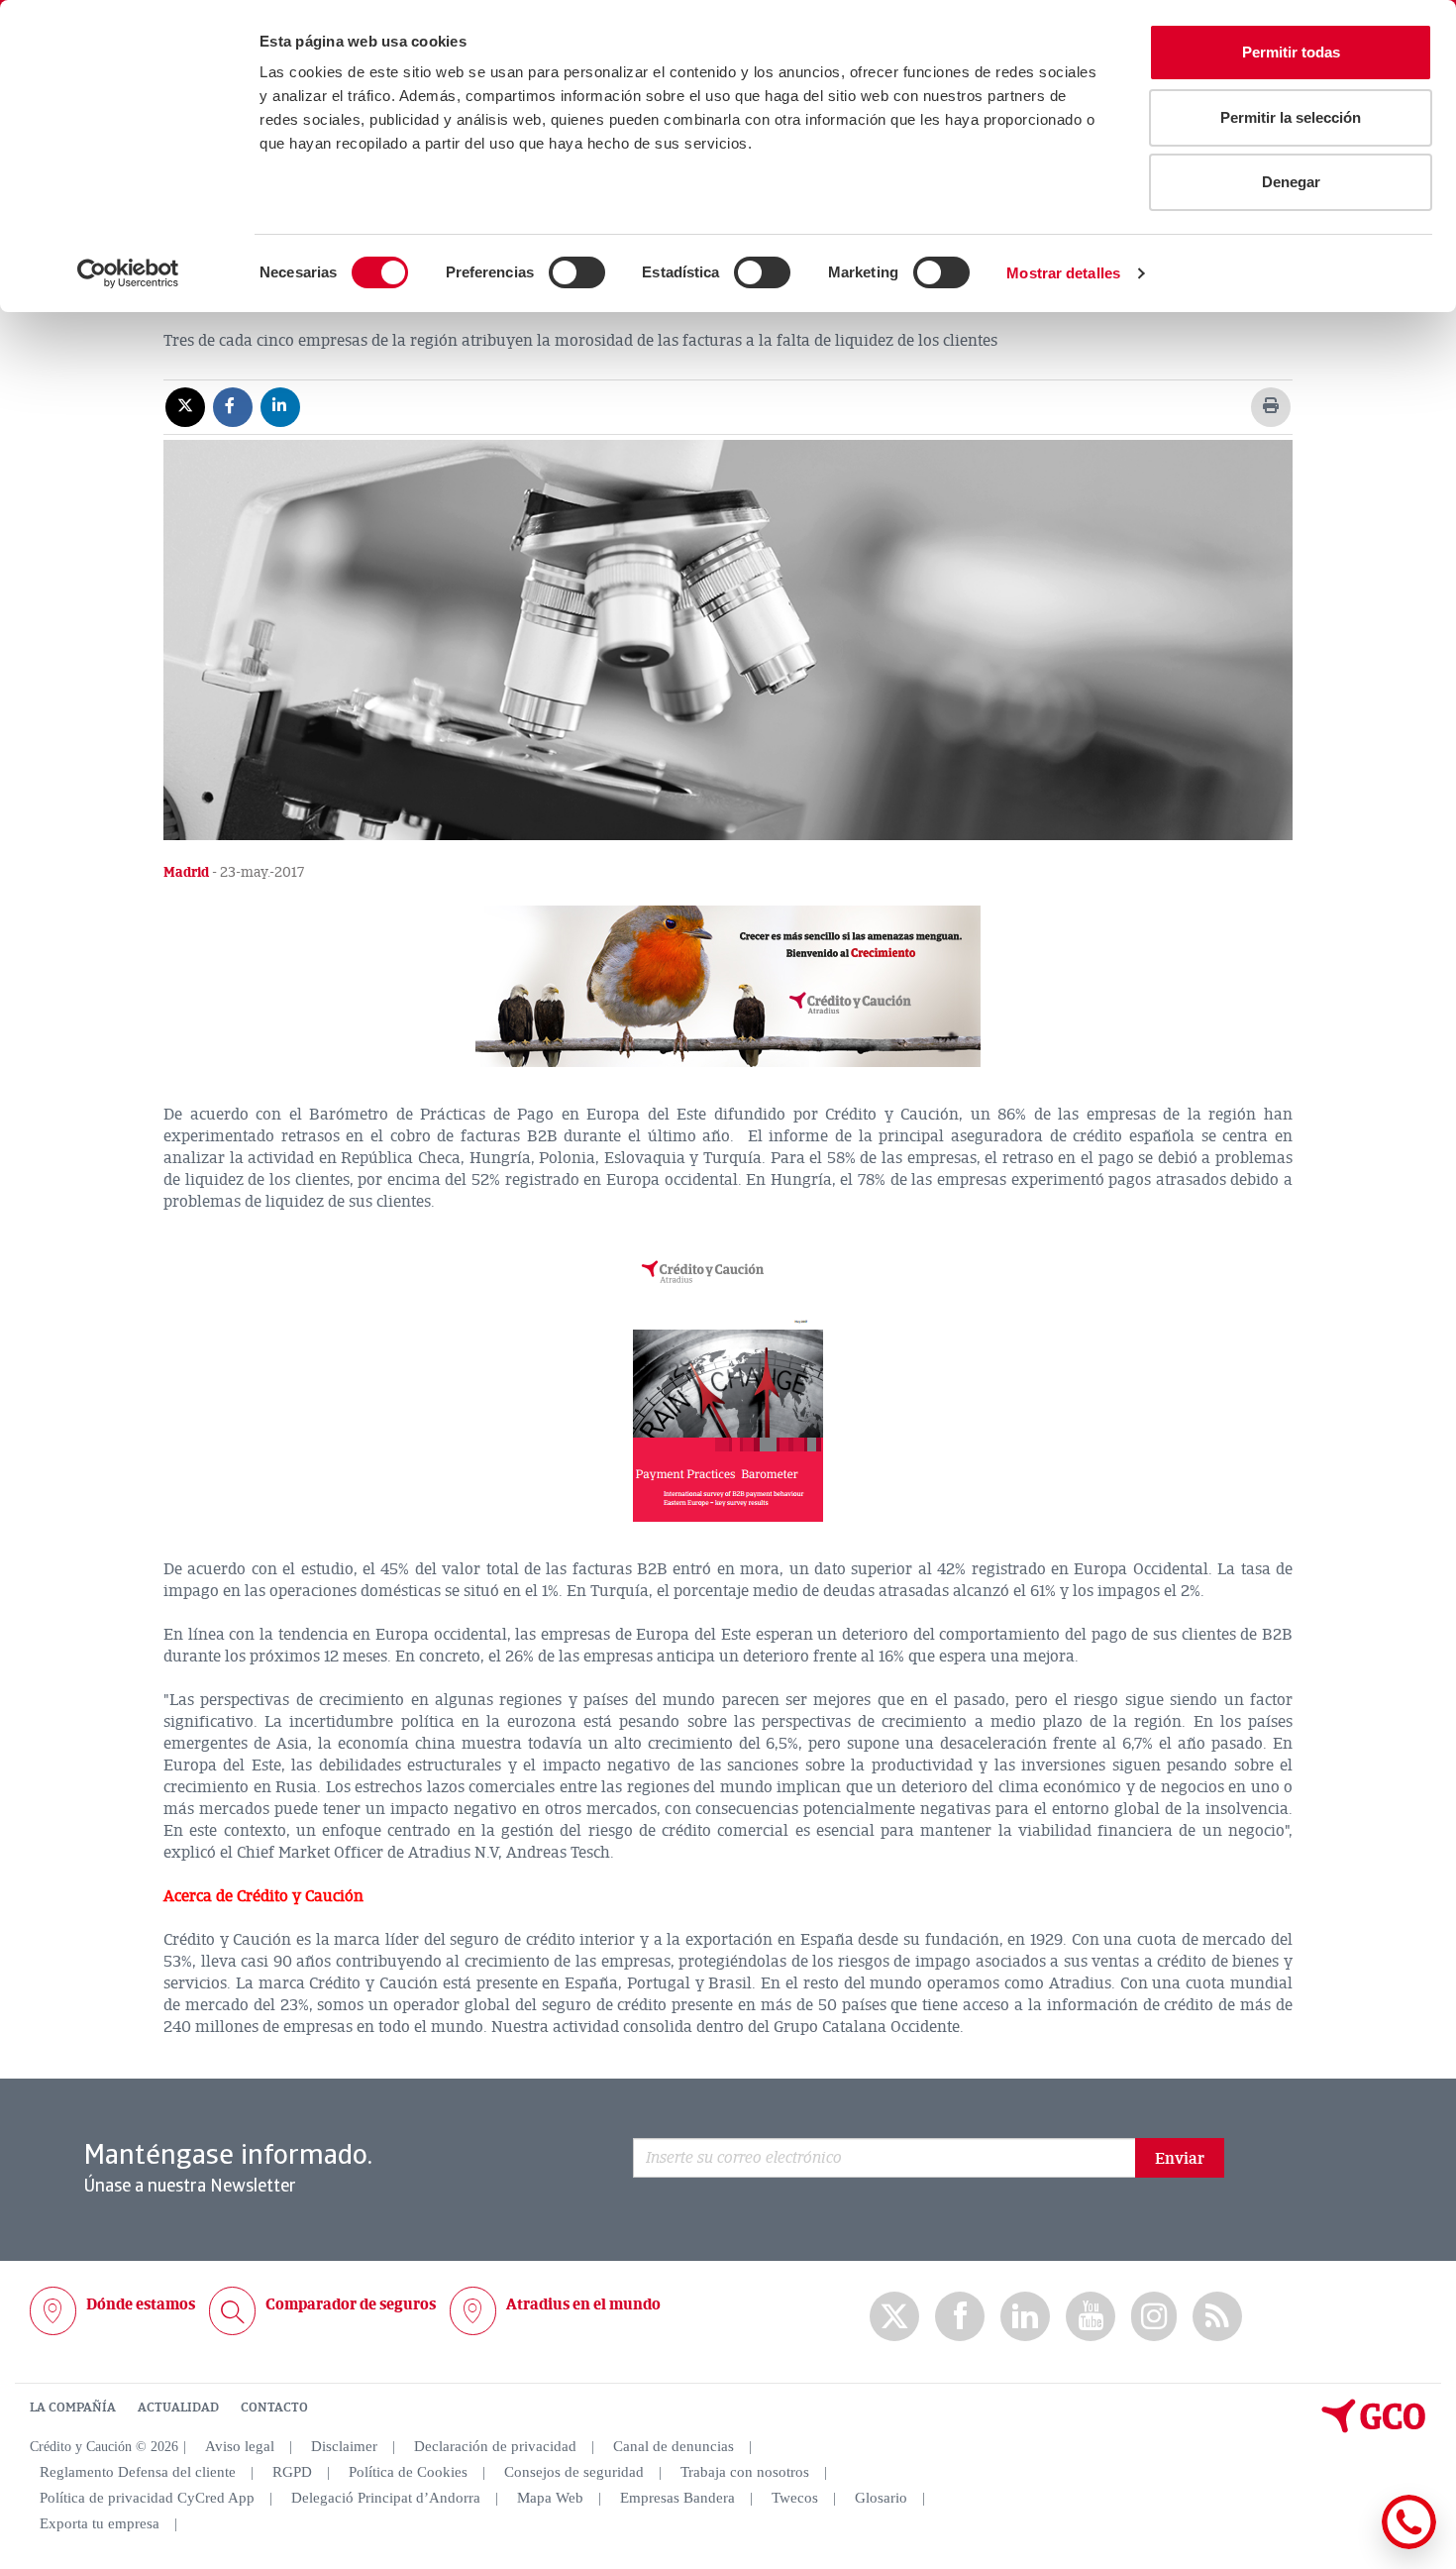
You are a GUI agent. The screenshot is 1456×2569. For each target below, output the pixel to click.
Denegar (1291, 182)
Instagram (1154, 2316)
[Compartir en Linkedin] (280, 406)
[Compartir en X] (185, 406)
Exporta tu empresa (100, 2523)
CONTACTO (274, 2408)
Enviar (1180, 2159)
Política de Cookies (408, 2472)
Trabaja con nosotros (745, 2472)
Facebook (960, 2317)
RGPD (292, 2472)
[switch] (577, 272)
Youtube (1091, 2317)
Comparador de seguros (351, 2304)
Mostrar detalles (1063, 273)
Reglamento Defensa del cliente (138, 2472)
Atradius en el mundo (583, 2304)
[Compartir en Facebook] (233, 406)
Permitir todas (1291, 52)
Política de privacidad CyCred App (147, 2498)
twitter (894, 2316)
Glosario (881, 2498)
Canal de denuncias (674, 2446)
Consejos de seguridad (574, 2472)
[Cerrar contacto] (1351, 2546)
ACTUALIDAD (178, 2408)
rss (1217, 2317)
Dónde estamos (141, 2304)
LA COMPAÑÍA (73, 2408)
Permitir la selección (1291, 117)
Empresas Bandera (677, 2498)
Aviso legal (240, 2446)
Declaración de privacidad (495, 2446)
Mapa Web (550, 2498)
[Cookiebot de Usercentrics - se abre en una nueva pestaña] (128, 273)
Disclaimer (344, 2446)
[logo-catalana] (1374, 2428)
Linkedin (1025, 2317)
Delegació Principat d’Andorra (386, 2498)
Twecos (795, 2498)
